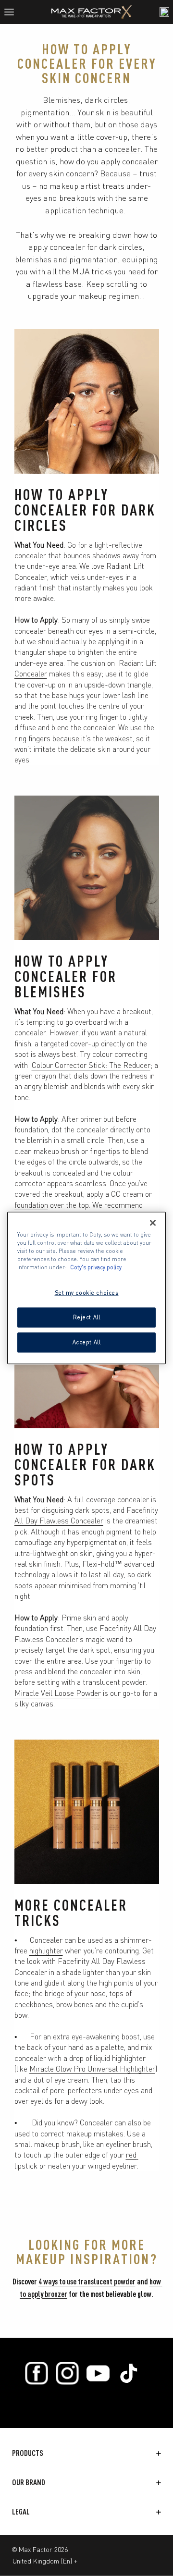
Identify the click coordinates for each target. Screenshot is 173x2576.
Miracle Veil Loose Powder (58, 1693)
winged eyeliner (112, 2165)
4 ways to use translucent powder (87, 2281)
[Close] (153, 1223)
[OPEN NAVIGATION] (13, 12)
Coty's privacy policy (96, 1267)
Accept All (87, 1342)
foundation (31, 1204)
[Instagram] (67, 2373)
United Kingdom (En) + (45, 2561)
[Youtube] (98, 2373)
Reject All (87, 1317)
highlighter (46, 1950)
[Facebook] (37, 2373)
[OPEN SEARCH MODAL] (164, 12)
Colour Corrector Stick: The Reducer (91, 1065)
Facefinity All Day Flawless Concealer (87, 1515)
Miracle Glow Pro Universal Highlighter (92, 2068)
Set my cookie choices (87, 1293)
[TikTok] (129, 2373)
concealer (123, 148)
